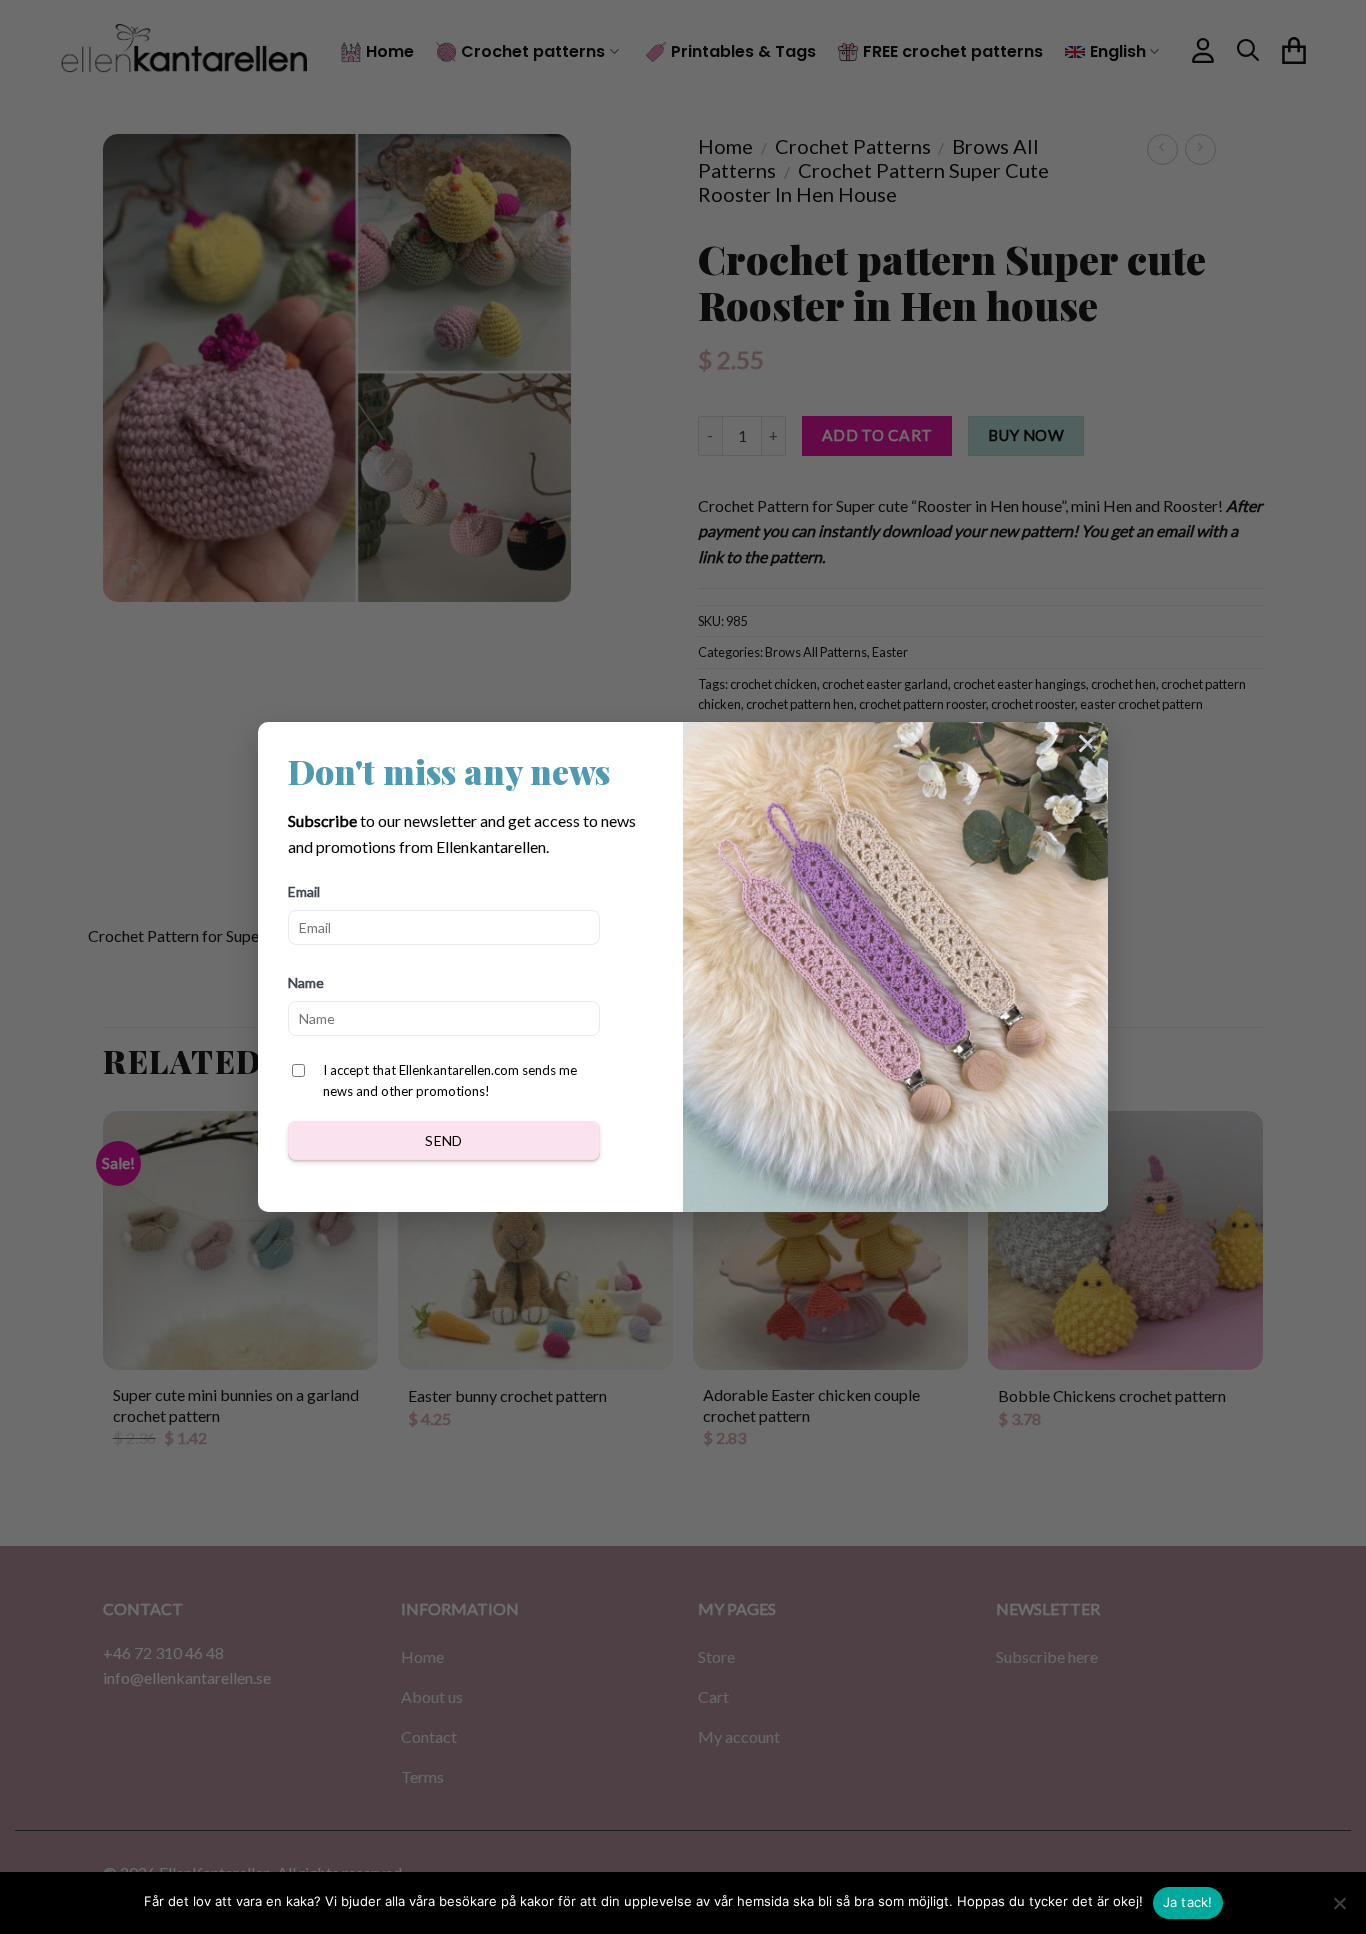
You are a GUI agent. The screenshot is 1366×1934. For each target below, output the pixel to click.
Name (306, 982)
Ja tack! (1188, 1902)
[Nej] (1339, 1909)
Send (444, 1140)
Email (304, 891)
